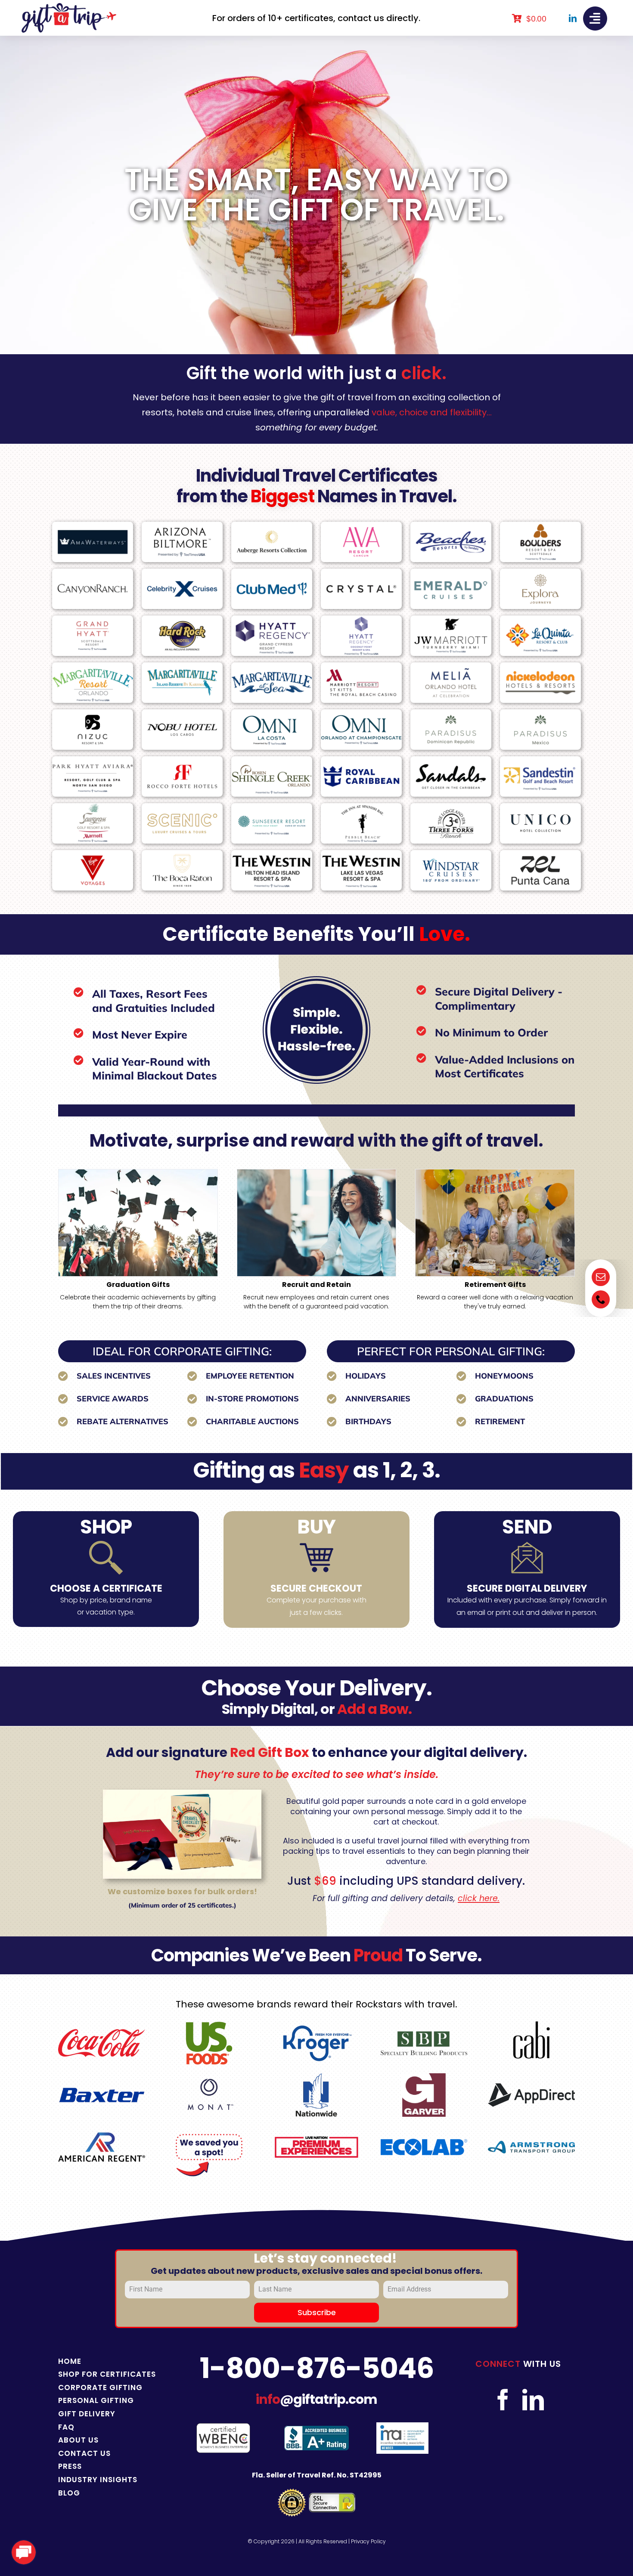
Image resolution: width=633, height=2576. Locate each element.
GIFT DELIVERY (87, 2414)
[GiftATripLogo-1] (69, 6)
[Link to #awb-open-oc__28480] (595, 19)
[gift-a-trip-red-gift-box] (182, 1793)
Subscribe (317, 2312)
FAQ (66, 2427)
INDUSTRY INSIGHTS (98, 2480)
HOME (70, 2361)
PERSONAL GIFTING (96, 2400)
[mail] (601, 1277)
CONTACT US (84, 2453)
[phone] (601, 1299)
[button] (65, 1240)
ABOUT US (78, 2440)
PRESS (70, 2466)
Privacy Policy (368, 2541)
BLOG (69, 2493)
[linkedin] (573, 18)
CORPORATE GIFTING (100, 2387)
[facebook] (503, 2400)
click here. (479, 1898)
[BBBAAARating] (316, 2429)
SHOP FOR (79, 2374)
